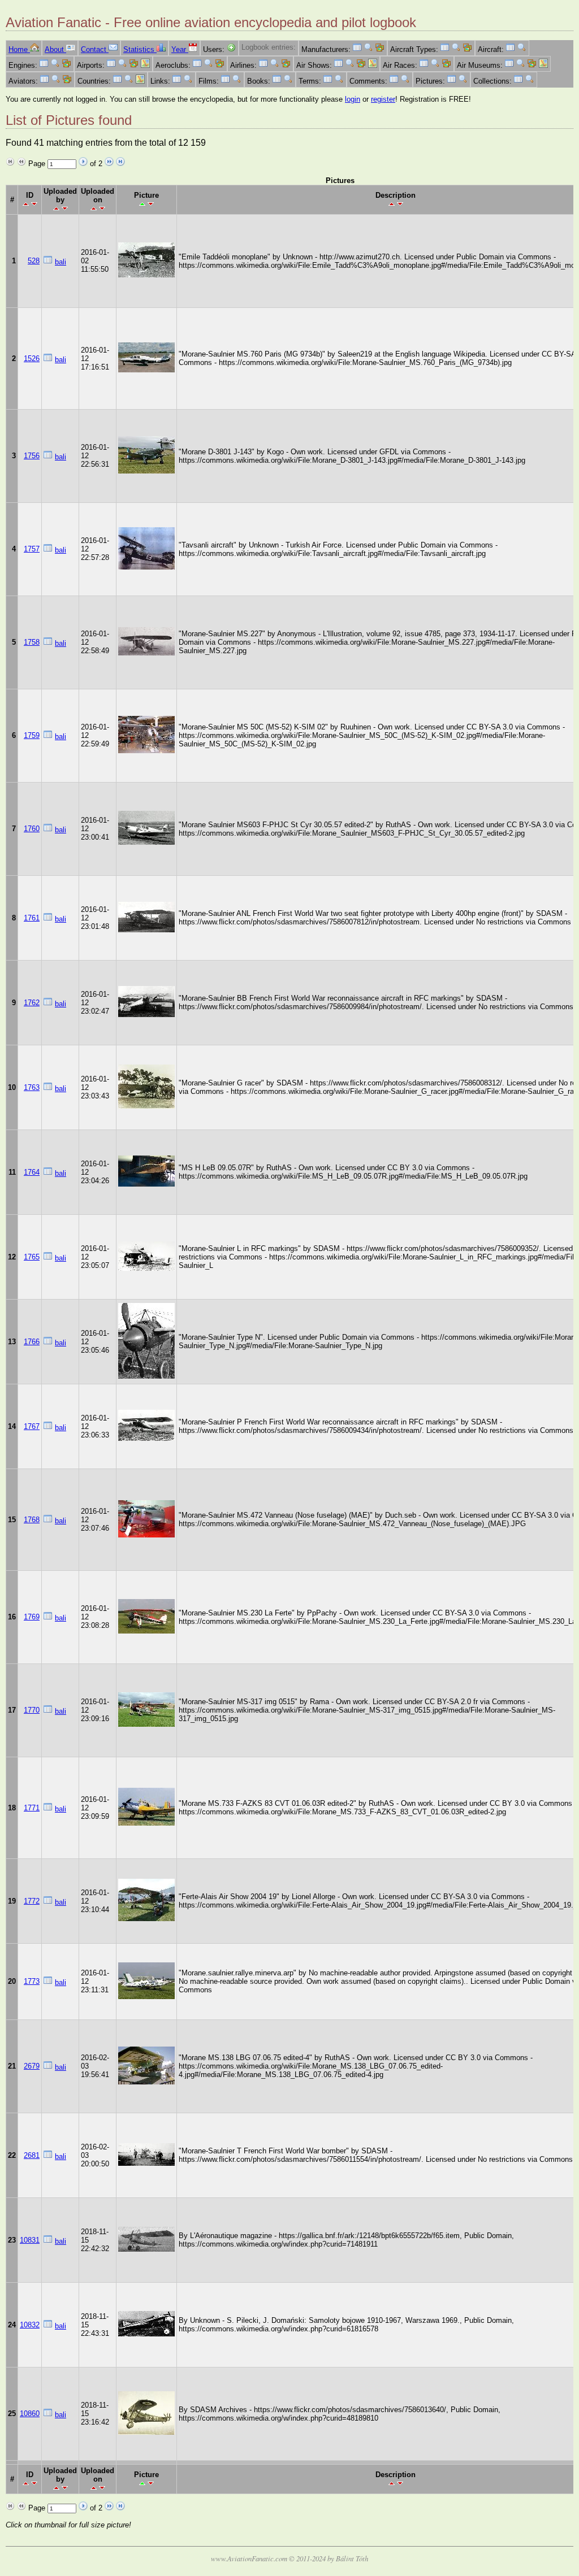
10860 (30, 2414)
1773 (32, 1981)
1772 (32, 1901)
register (383, 99)
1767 (32, 1426)
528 (34, 261)
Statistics (140, 49)
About (55, 49)
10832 (30, 2325)
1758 (32, 642)
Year (180, 49)
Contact (95, 49)
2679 (32, 2066)
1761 (32, 918)
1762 (32, 1003)
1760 (32, 829)
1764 (32, 1172)
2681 (32, 2155)
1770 (32, 1710)
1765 (32, 1257)
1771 (32, 1808)
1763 (32, 1087)
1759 (32, 735)
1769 (32, 1617)
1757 (32, 549)
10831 (30, 2240)
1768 (32, 1520)
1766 (32, 1342)
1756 (32, 456)
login (353, 99)
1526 (32, 359)
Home (19, 49)
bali (61, 262)
